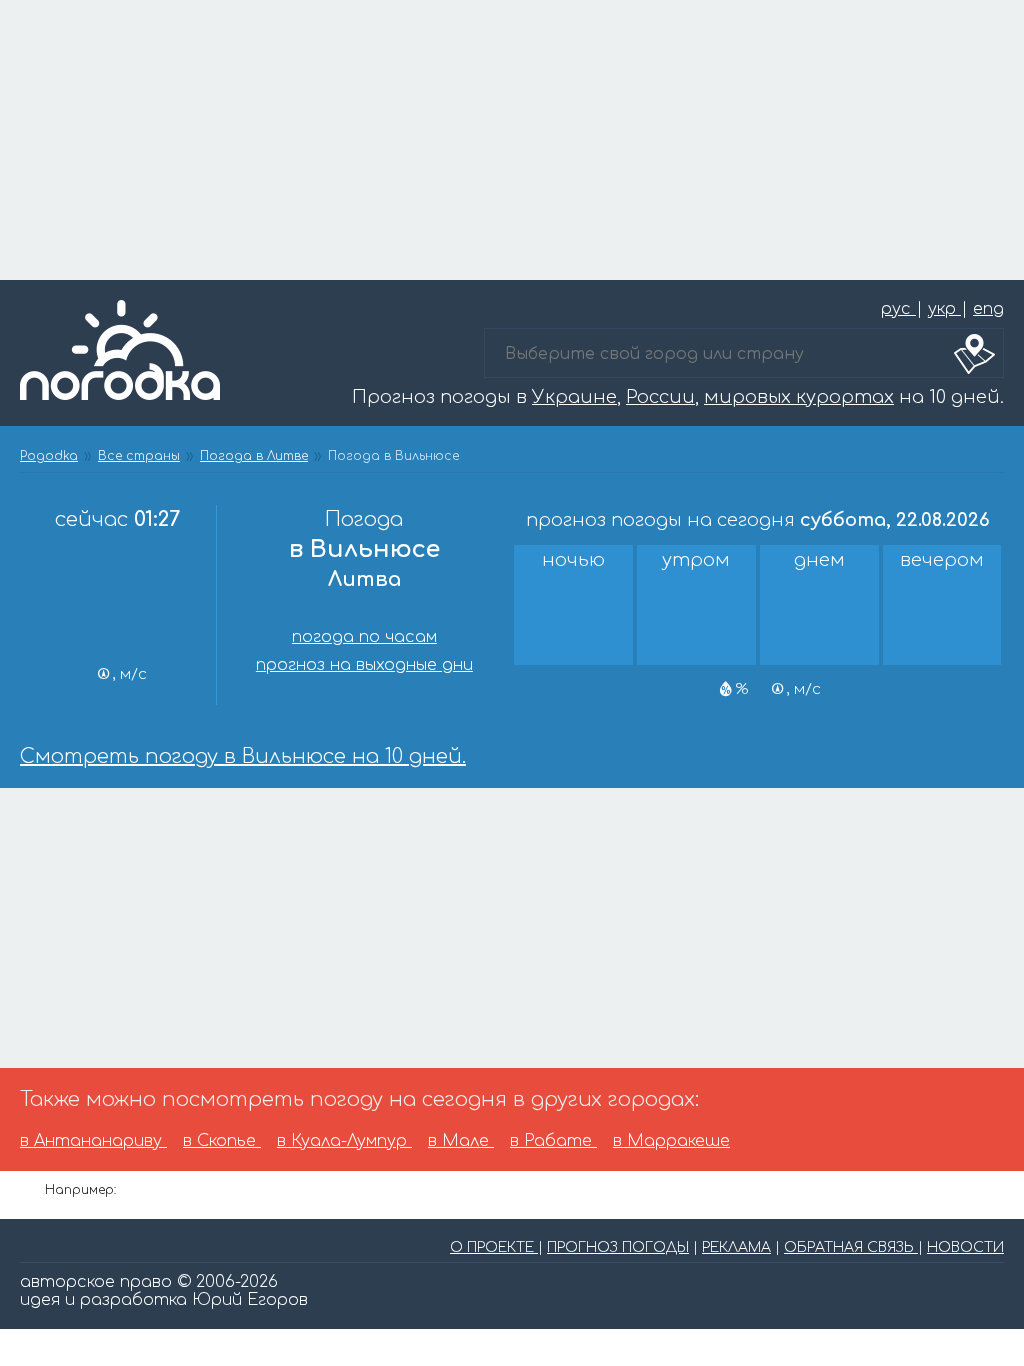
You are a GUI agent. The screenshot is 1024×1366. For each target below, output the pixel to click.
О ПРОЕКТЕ (494, 1247)
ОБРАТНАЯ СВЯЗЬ (851, 1247)
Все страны (139, 456)
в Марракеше (671, 1141)
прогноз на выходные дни (364, 665)
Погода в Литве (254, 456)
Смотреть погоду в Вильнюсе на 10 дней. (243, 756)
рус (898, 309)
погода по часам (364, 637)
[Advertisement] (512, 140)
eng (988, 309)
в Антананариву (93, 1141)
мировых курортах (799, 397)
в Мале (461, 1141)
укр (944, 309)
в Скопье (222, 1141)
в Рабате (553, 1141)
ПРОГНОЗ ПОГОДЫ (618, 1247)
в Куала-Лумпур (344, 1141)
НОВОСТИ (965, 1247)
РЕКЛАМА (736, 1247)
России (660, 397)
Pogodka (49, 456)
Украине (574, 397)
